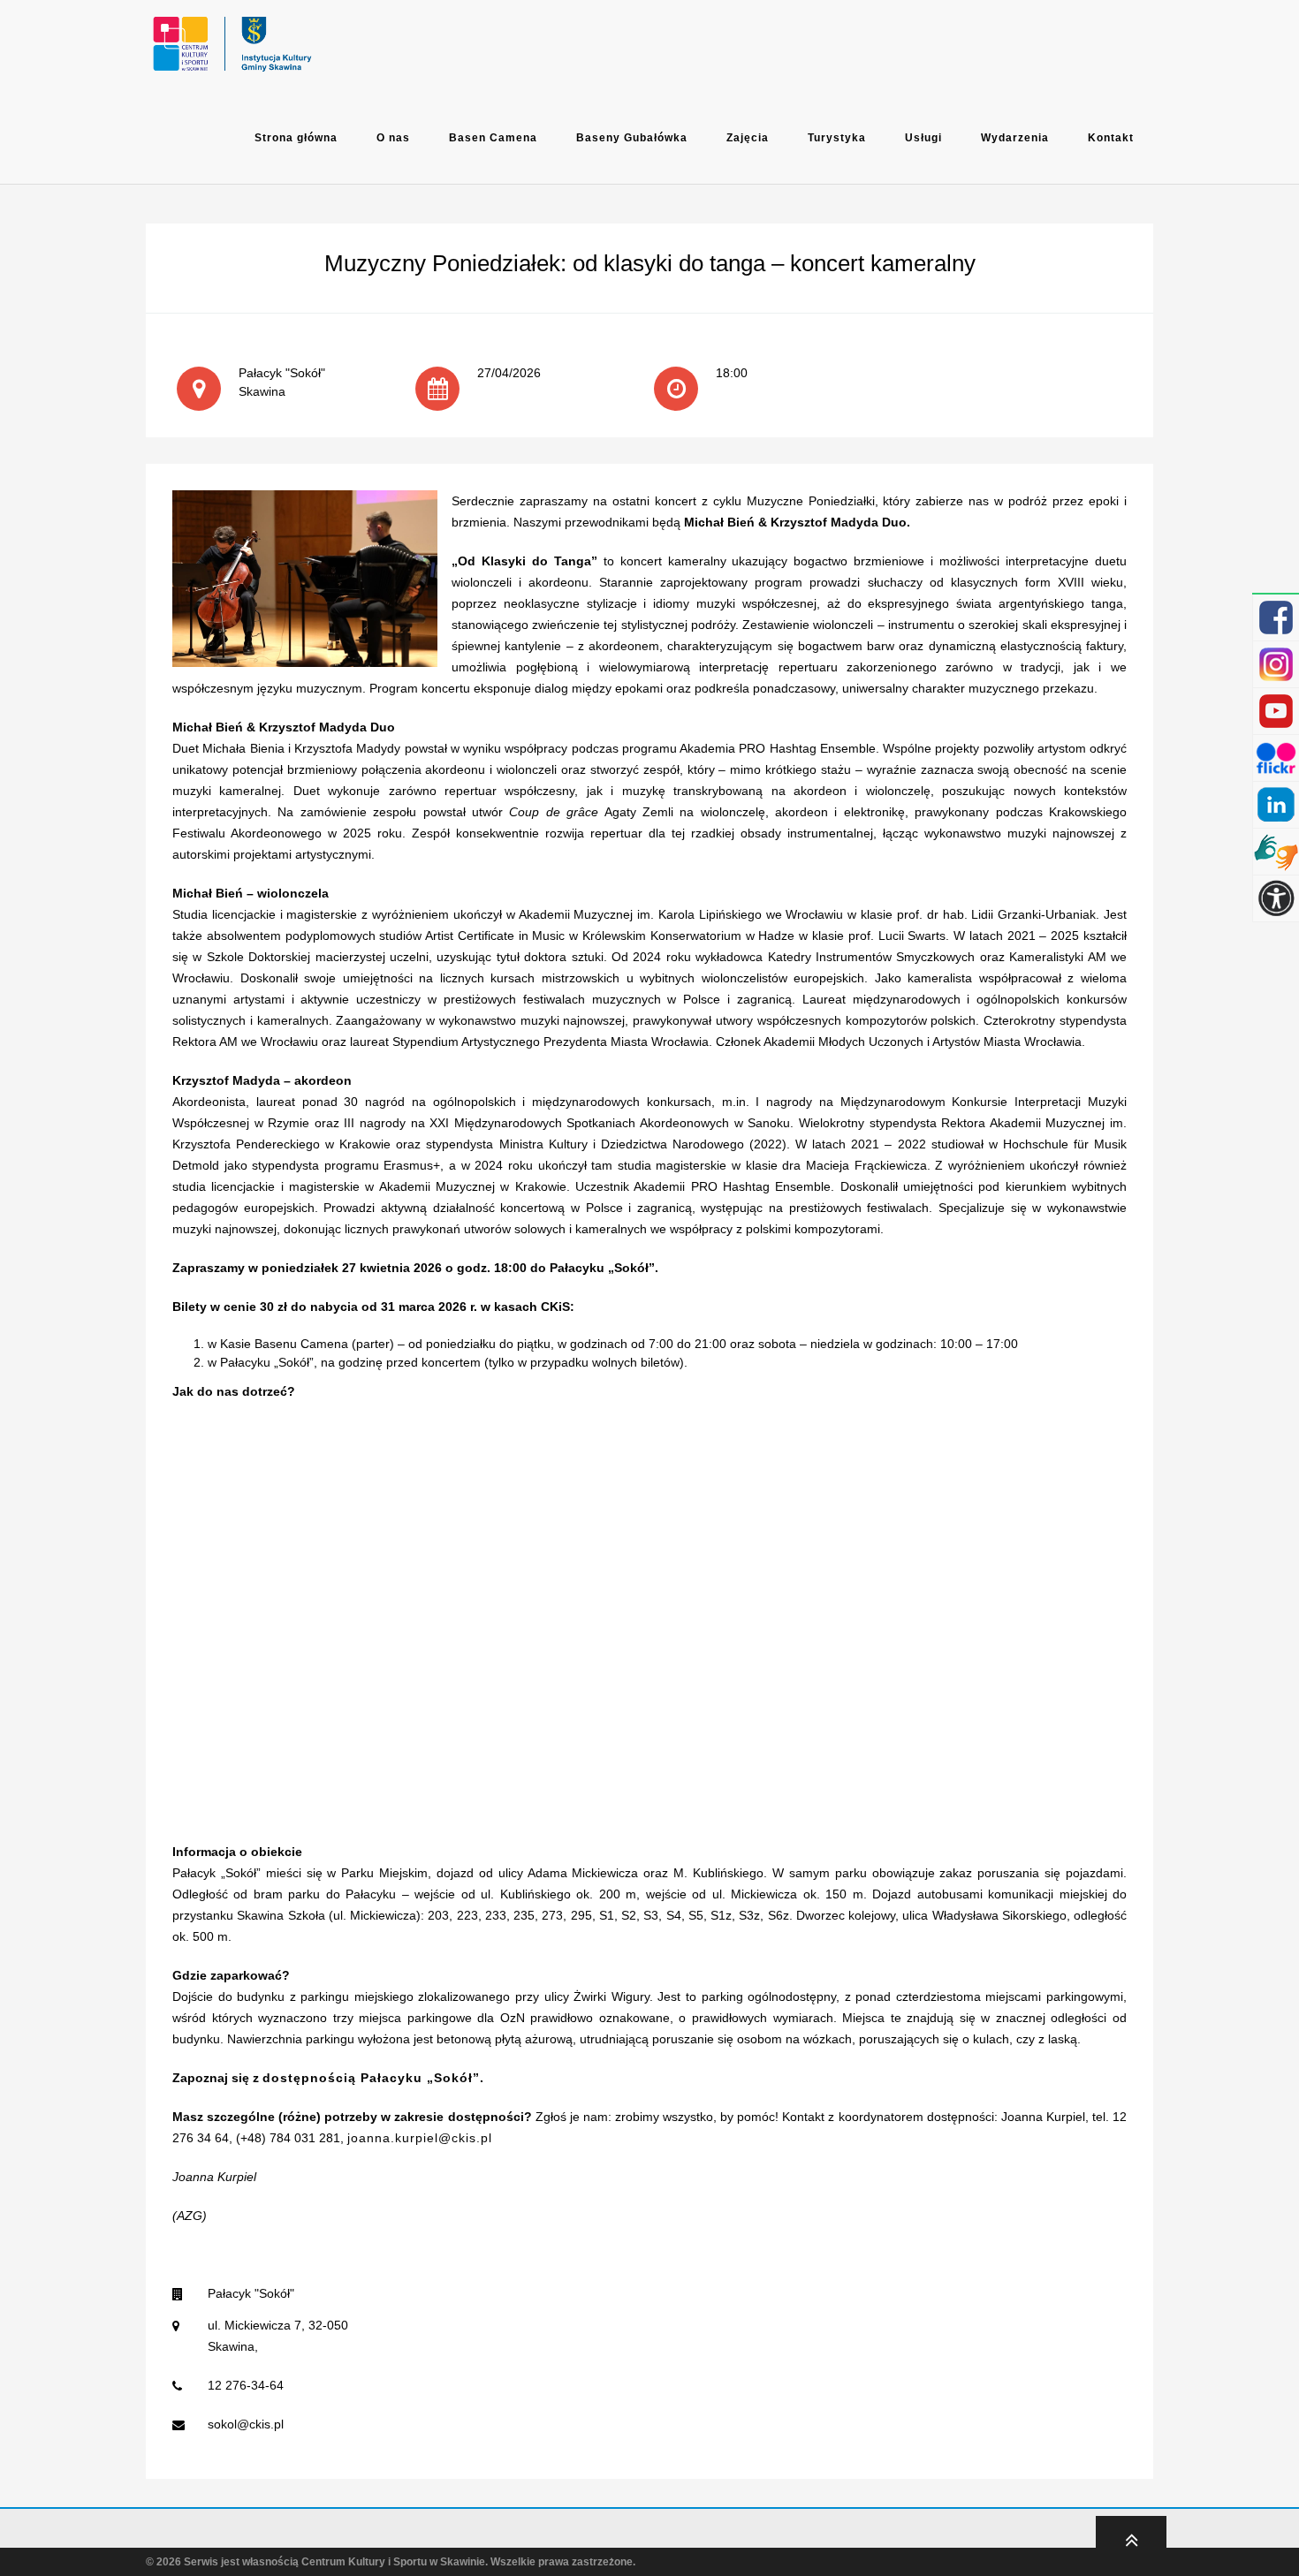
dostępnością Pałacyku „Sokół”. (373, 2078)
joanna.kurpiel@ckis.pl (420, 2138)
